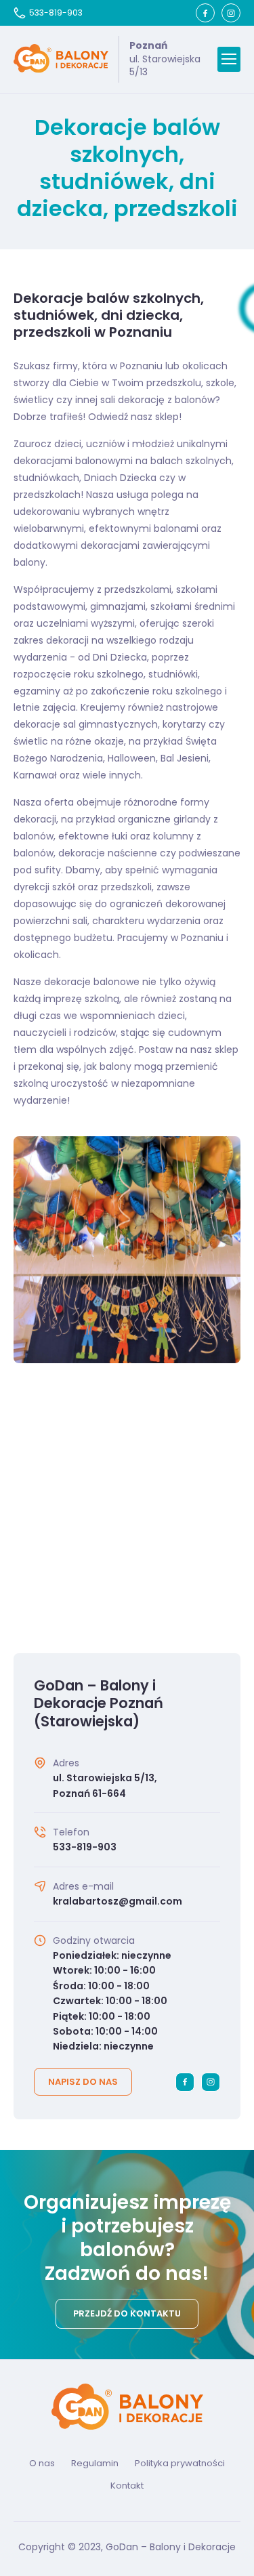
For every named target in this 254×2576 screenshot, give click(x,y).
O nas (42, 2463)
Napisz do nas (83, 2082)
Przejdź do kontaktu (127, 2313)
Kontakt (127, 2486)
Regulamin (95, 2463)
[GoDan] (61, 59)
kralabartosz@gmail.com (118, 1901)
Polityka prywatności (180, 2463)
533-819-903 (56, 13)
